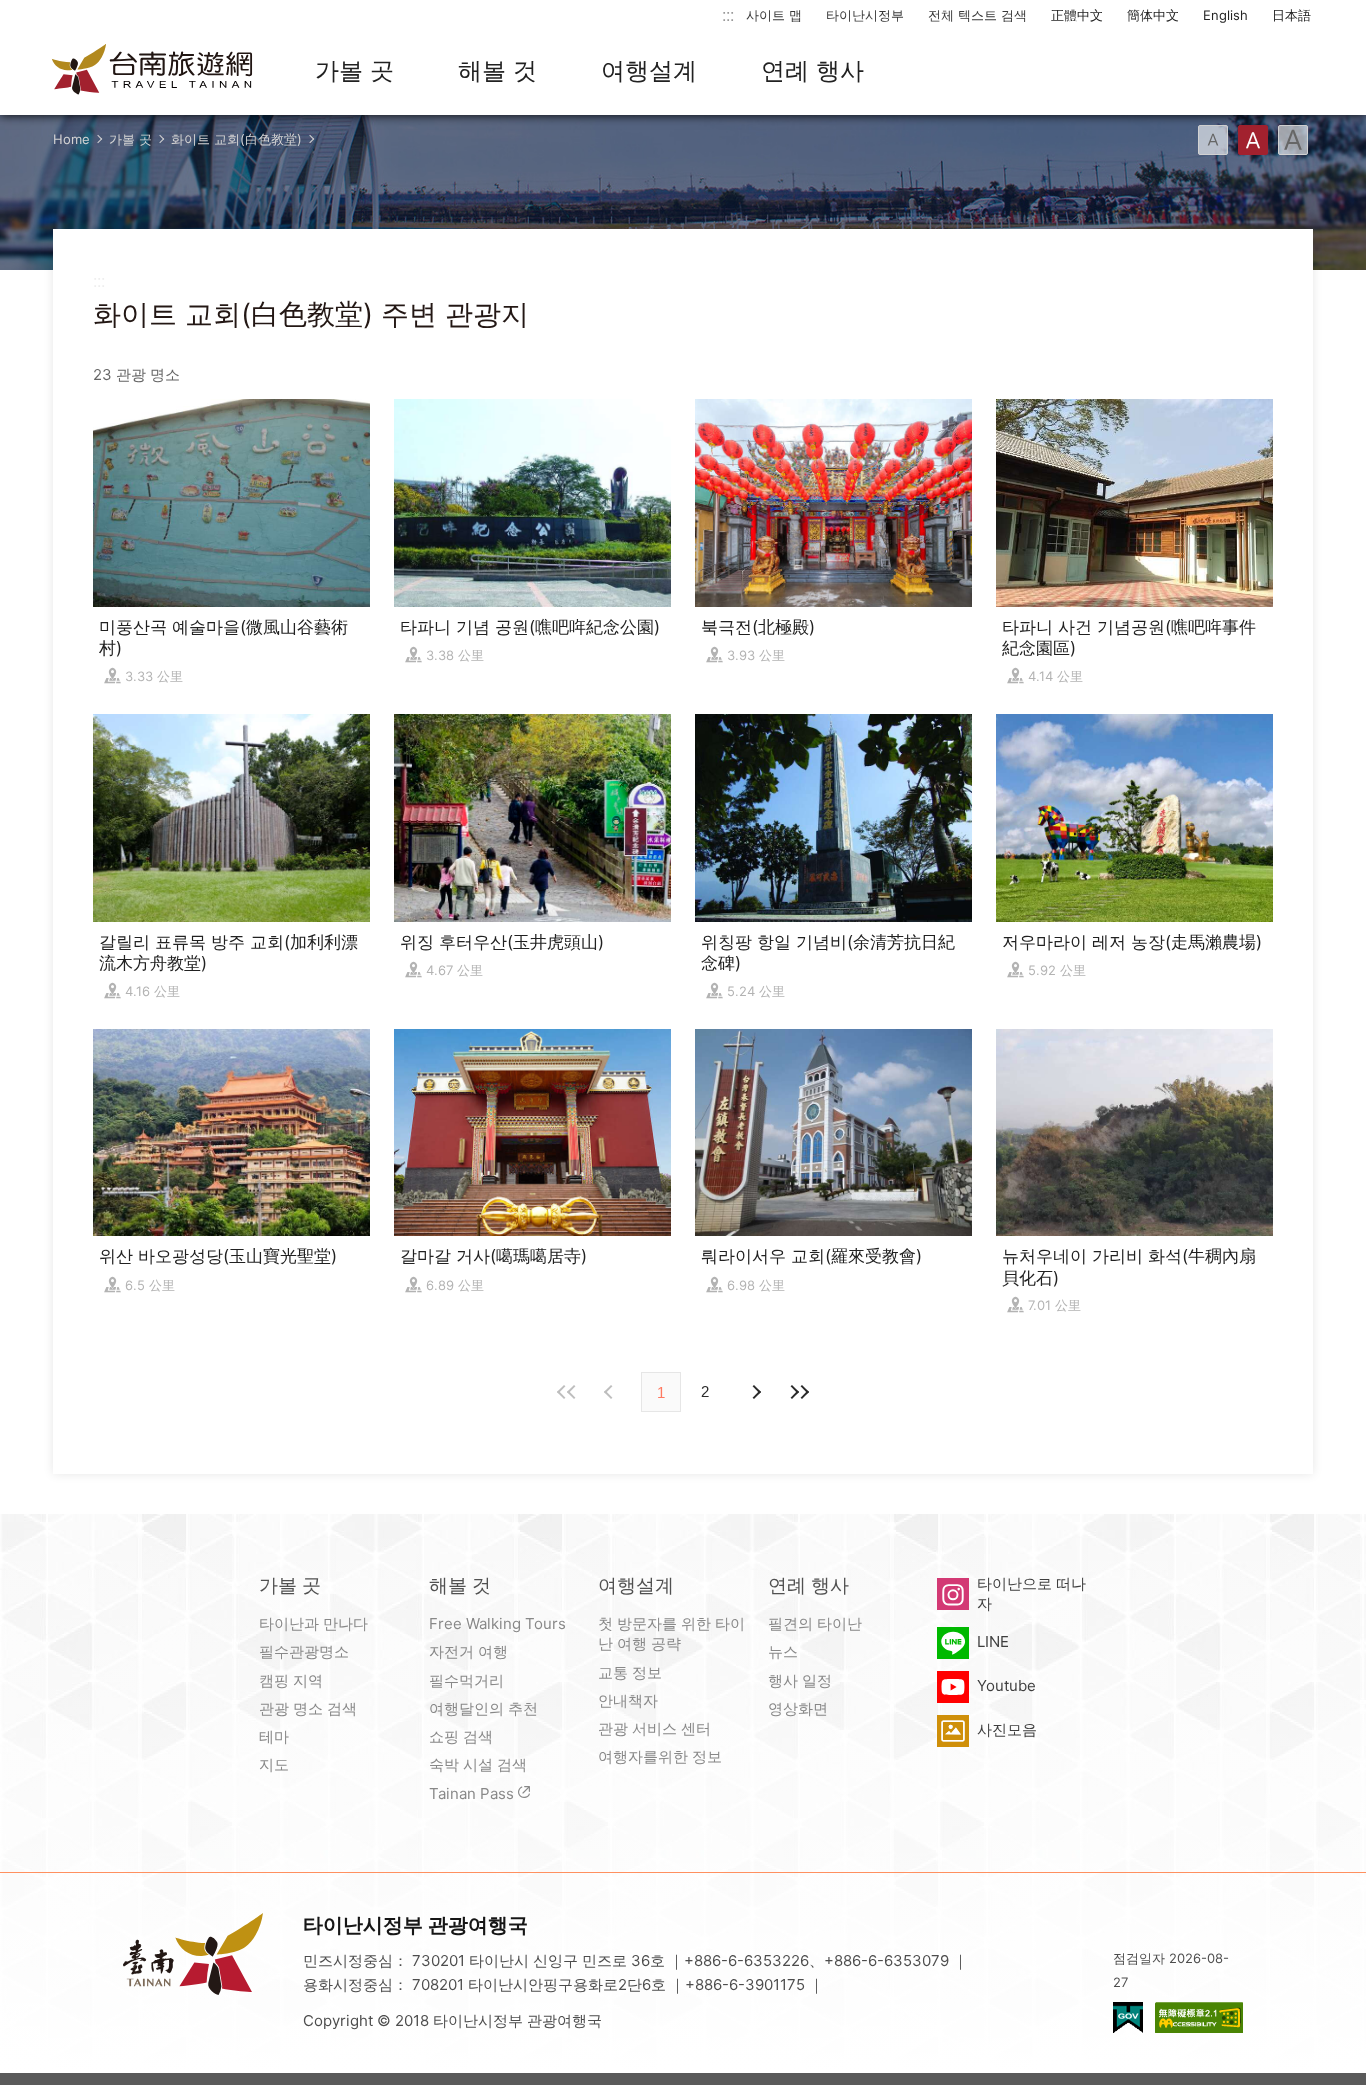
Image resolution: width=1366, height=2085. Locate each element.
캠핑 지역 (291, 1680)
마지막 (799, 1392)
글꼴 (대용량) (1293, 140)
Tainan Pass (471, 1793)
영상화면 (798, 1708)
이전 (611, 1392)
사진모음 (1007, 1729)
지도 (274, 1764)
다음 (755, 1392)
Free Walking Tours (497, 1623)
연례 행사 (812, 70)
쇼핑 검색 (461, 1736)
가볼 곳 (354, 70)
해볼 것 (497, 70)
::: (728, 14)
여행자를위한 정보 (660, 1756)
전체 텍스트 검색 (977, 15)
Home (71, 139)
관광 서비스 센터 (654, 1728)
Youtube (1006, 1685)
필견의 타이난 (815, 1623)
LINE (993, 1641)
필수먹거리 (466, 1680)
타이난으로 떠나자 (1031, 1593)
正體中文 (1077, 15)
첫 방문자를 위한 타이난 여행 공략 (671, 1633)
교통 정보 (630, 1672)
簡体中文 (1153, 15)
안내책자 (628, 1700)
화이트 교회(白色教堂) (236, 139)
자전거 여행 (468, 1651)
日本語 (1291, 15)
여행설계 (649, 70)
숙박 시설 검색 (478, 1764)
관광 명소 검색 (308, 1708)
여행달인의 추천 (483, 1708)
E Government (1128, 2017)
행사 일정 (800, 1680)
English (1225, 15)
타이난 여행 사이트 (153, 71)
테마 (274, 1736)
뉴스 (783, 1651)
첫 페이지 (567, 1392)
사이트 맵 (774, 15)
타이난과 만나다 (313, 1623)
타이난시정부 (865, 15)
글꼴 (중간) (1253, 140)
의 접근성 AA (1199, 2017)
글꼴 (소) (1213, 140)
